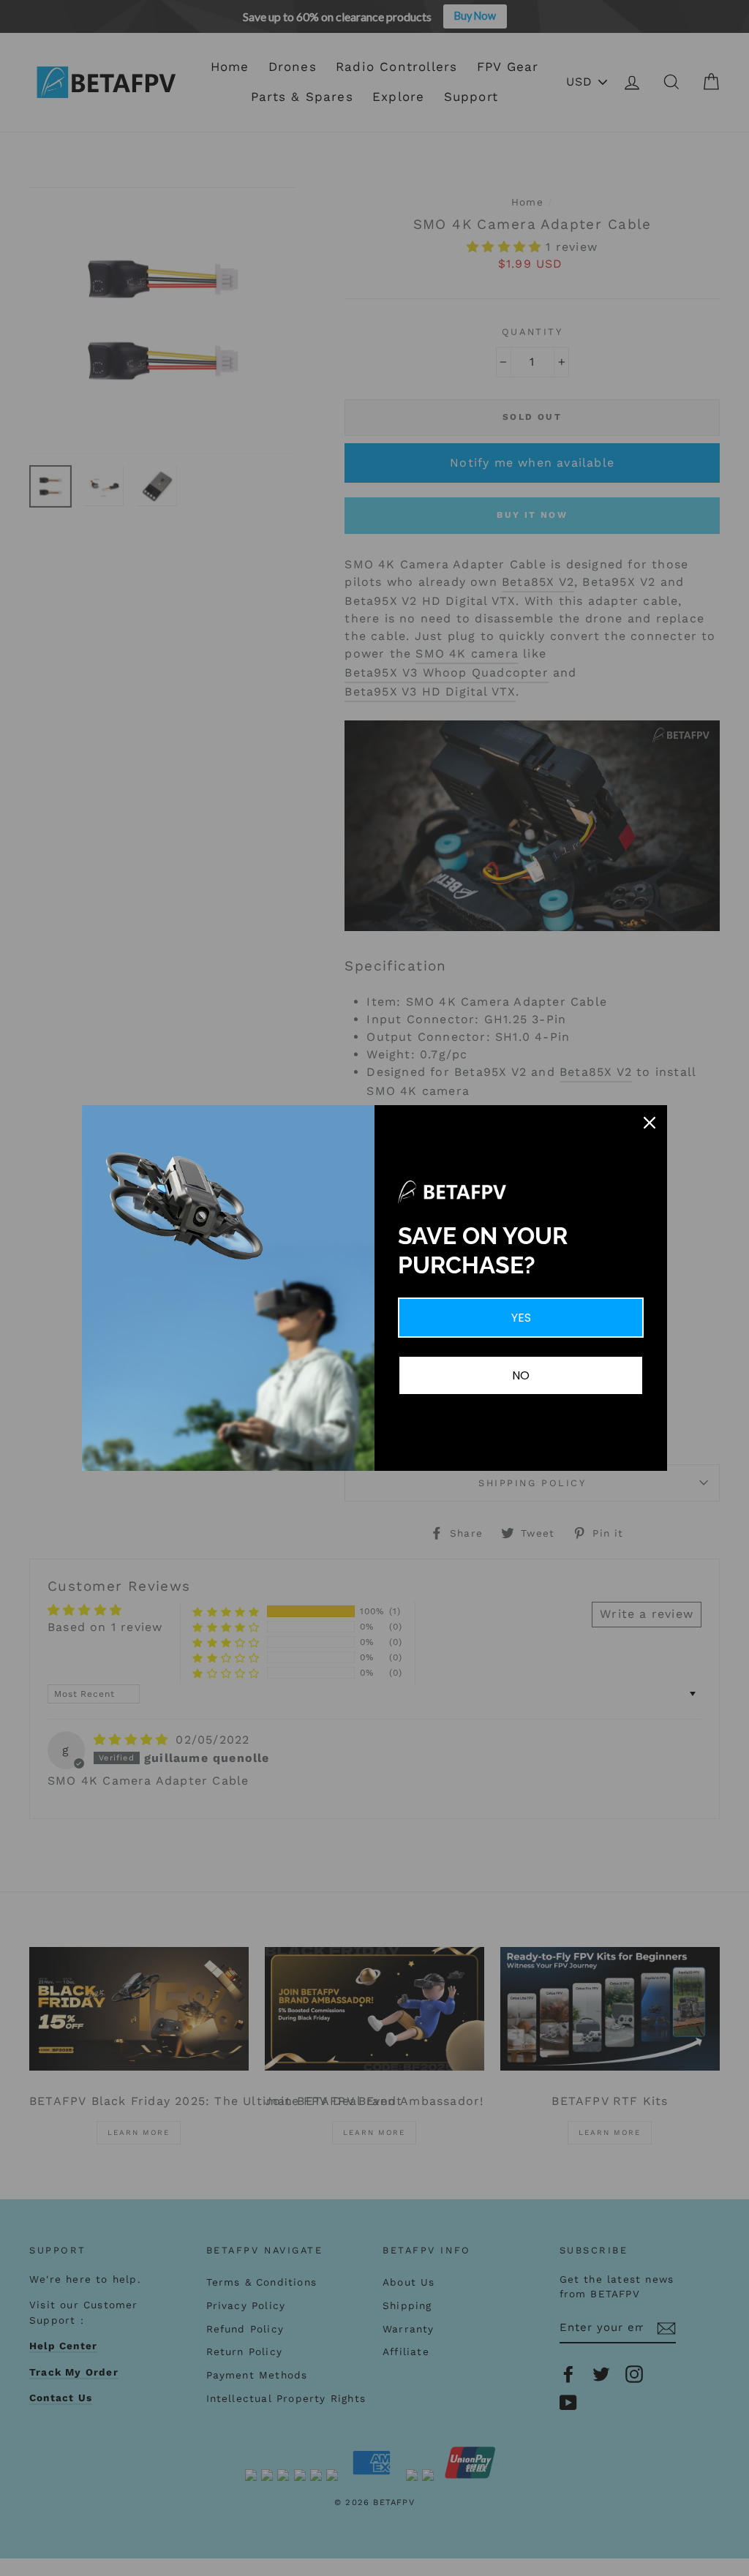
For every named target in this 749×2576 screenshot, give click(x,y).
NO (521, 1375)
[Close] (650, 1123)
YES (521, 1318)
